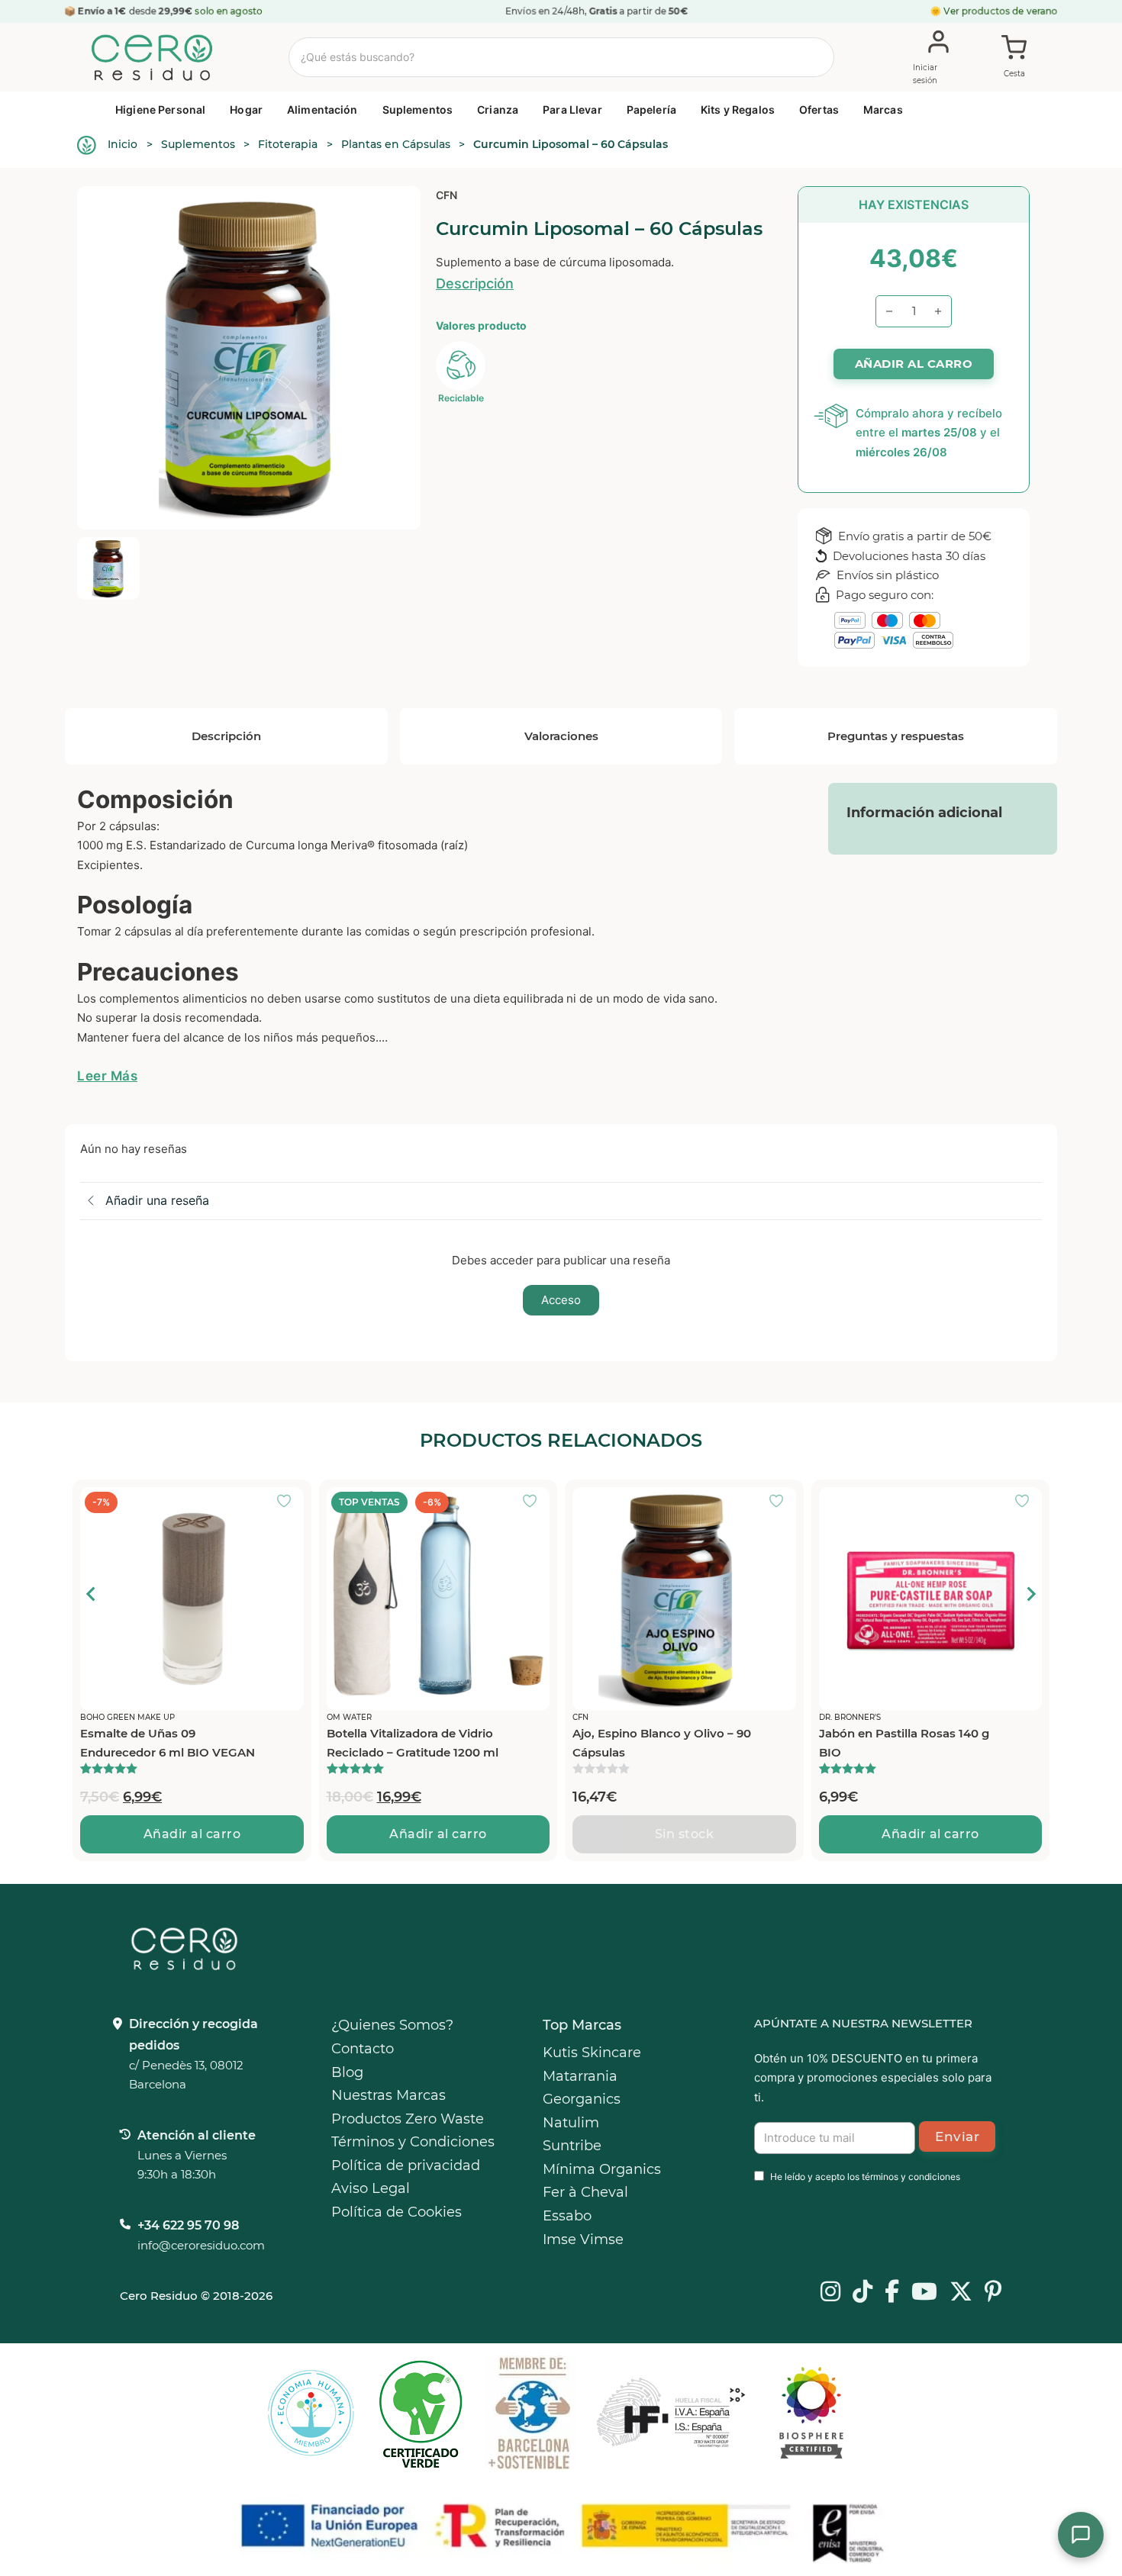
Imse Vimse (583, 2240)
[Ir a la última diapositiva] (92, 1594)
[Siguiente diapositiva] (1030, 1594)
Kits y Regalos (738, 109)
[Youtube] (924, 2293)
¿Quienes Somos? (392, 2025)
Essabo (567, 2216)
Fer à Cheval (585, 2192)
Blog (347, 2072)
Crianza (498, 109)
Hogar (246, 109)
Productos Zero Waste (408, 2119)
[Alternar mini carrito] (1014, 58)
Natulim (571, 2123)
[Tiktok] (862, 2293)
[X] (961, 2293)
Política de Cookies (397, 2212)
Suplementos (418, 109)
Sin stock (685, 1834)
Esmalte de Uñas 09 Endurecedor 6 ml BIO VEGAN (168, 1743)
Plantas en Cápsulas (396, 144)
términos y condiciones (911, 2177)
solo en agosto (230, 11)
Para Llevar (572, 109)
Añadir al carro (192, 1834)
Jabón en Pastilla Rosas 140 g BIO (904, 1743)
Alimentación (322, 109)
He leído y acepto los (865, 2177)
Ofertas (819, 109)
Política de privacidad (406, 2165)
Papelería (651, 109)
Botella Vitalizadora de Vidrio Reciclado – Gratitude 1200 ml (413, 1743)
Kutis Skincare (592, 2053)
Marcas (883, 109)
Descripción (475, 283)
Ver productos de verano (1001, 11)
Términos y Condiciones (413, 2142)
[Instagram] (830, 2293)
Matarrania (580, 2076)
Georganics (582, 2099)
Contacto (363, 2049)
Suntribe (572, 2146)
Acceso (561, 1300)
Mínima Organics (602, 2169)
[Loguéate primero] (289, 1502)
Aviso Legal (371, 2188)
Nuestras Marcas (389, 2095)
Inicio (123, 144)
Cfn (447, 195)
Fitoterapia (288, 144)
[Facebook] (892, 2293)
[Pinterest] (993, 2293)
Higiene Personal (160, 109)
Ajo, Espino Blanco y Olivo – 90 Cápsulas (662, 1743)
